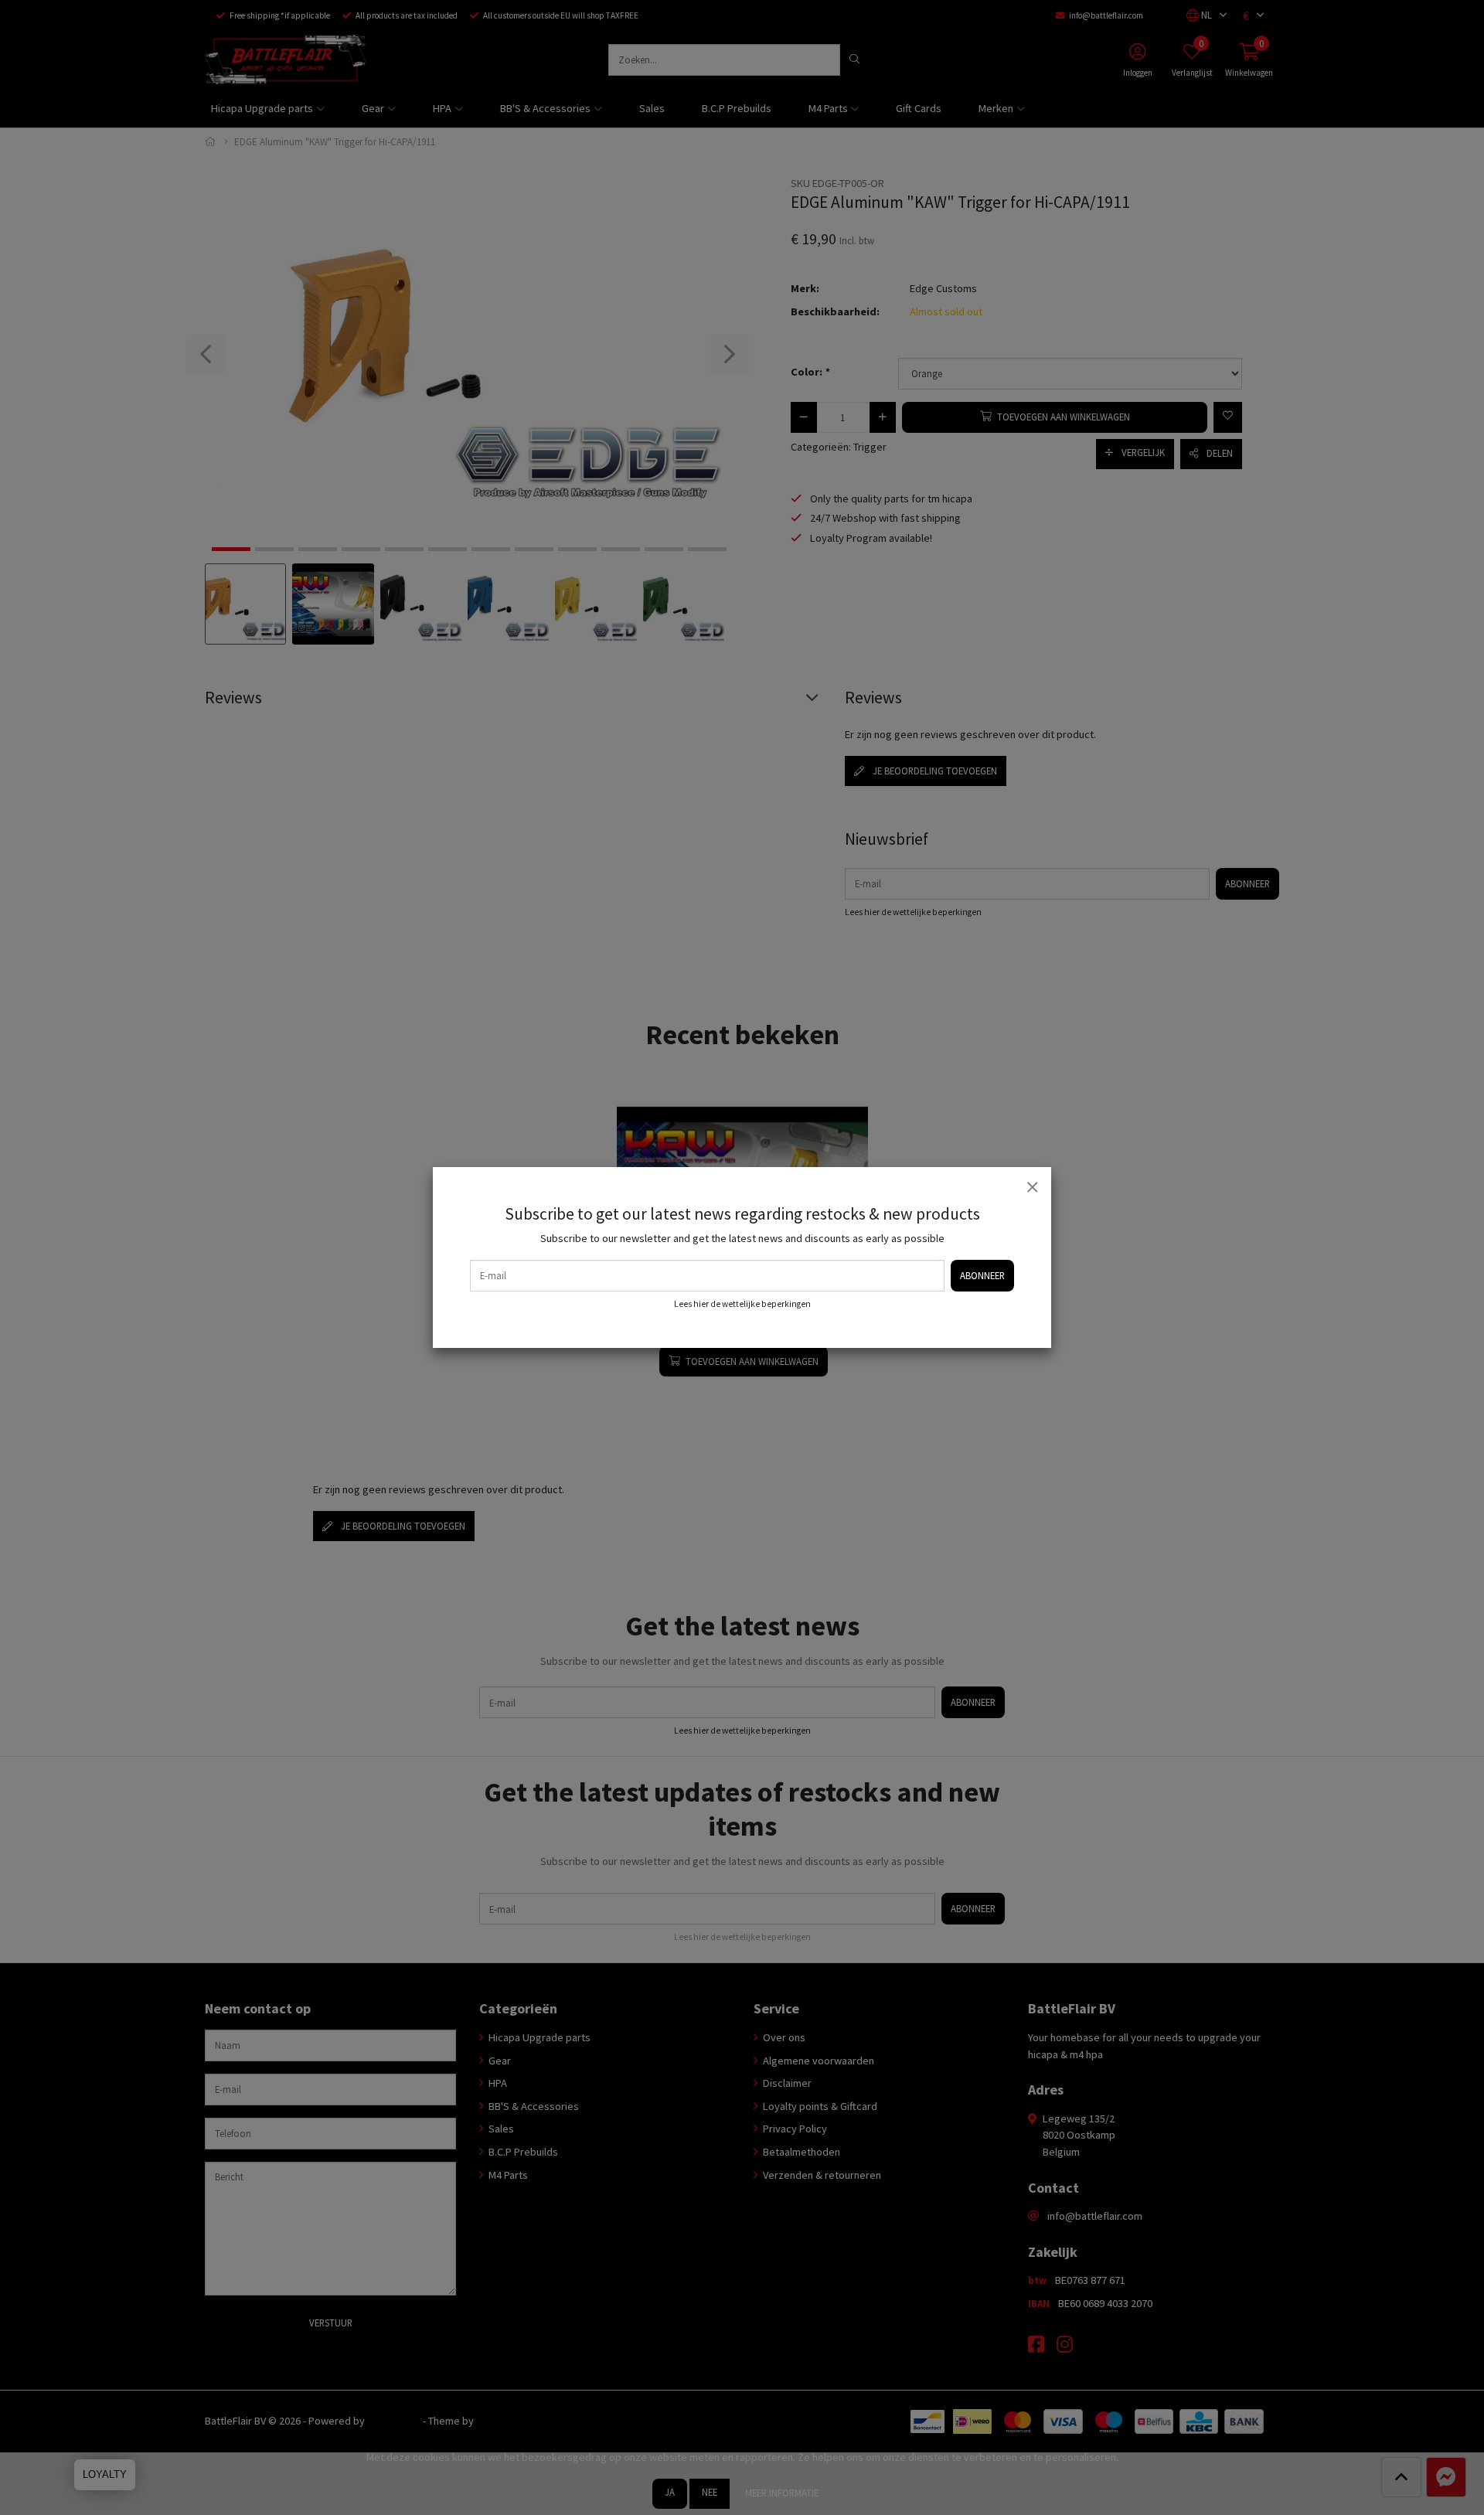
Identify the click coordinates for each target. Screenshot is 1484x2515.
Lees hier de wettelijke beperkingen (742, 1304)
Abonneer (982, 1275)
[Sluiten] (1032, 1186)
